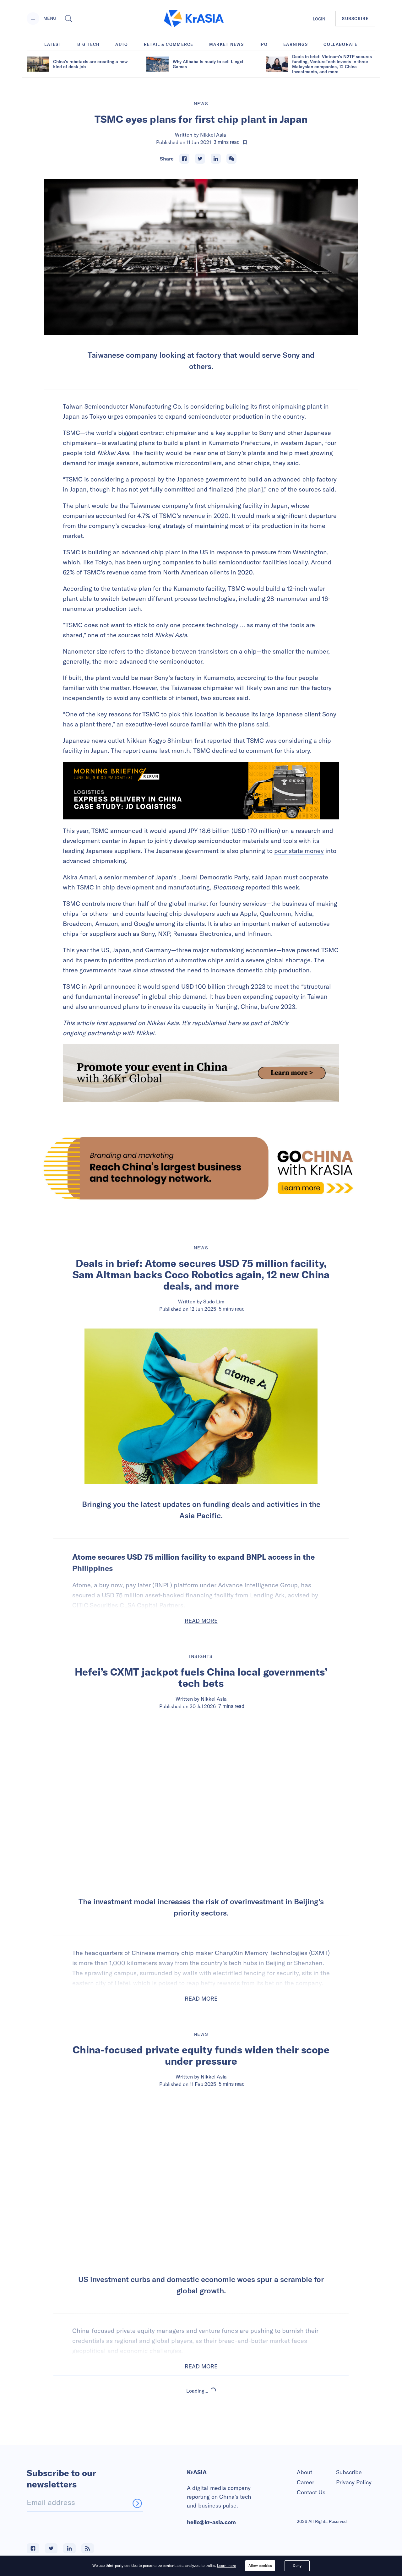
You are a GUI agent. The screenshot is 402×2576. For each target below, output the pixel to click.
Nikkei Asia (213, 135)
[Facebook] (184, 159)
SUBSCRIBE (355, 19)
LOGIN (319, 19)
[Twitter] (200, 159)
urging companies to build (180, 562)
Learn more (226, 2565)
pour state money (299, 851)
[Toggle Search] (68, 19)
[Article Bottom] (201, 1073)
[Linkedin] (216, 159)
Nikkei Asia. (163, 1023)
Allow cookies (260, 2565)
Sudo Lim (214, 1302)
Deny (297, 2565)
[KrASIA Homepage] (194, 19)
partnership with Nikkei (121, 1033)
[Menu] (33, 19)
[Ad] (201, 1168)
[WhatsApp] (231, 159)
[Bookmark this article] (245, 142)
